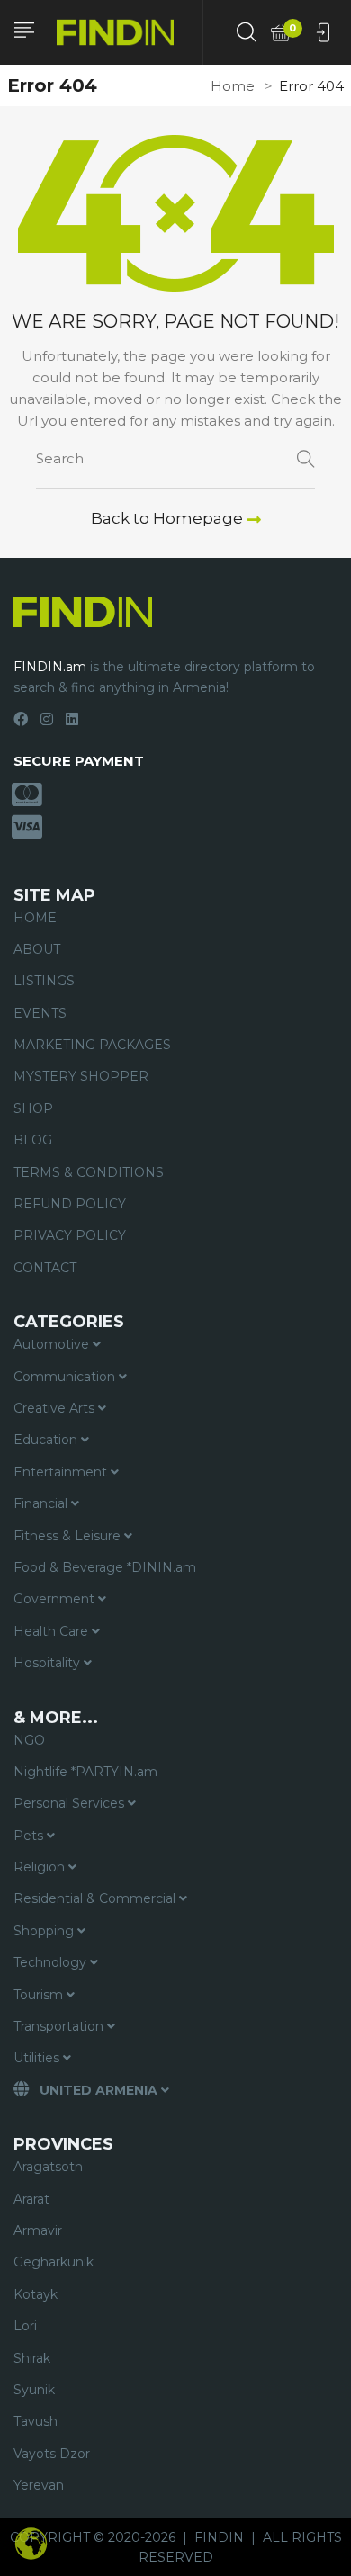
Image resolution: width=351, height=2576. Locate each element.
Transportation (60, 2026)
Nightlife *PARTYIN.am (85, 1772)
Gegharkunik (54, 2262)
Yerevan (39, 2485)
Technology (52, 1962)
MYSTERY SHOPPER (81, 1076)
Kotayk (36, 2294)
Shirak (32, 2358)
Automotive (53, 1344)
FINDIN (219, 2537)
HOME (35, 918)
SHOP (33, 1108)
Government (56, 1599)
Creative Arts (56, 1408)
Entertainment (62, 1472)
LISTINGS (44, 981)
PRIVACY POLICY (70, 1235)
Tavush (36, 2421)
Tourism (40, 1995)
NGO (29, 1740)
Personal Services (71, 1803)
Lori (25, 2326)
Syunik (34, 2390)
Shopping (45, 1931)
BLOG (33, 1140)
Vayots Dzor (52, 2454)
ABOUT (37, 949)
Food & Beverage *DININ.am (105, 1567)
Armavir (38, 2230)
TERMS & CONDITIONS (89, 1172)
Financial (42, 1503)
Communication (66, 1377)
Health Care (53, 1631)
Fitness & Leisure (69, 1536)
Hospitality (49, 1663)
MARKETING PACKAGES (92, 1045)
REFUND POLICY (70, 1204)
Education (47, 1440)
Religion (41, 1867)
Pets (30, 1836)
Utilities (38, 2058)
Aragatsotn (48, 2167)
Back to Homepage (167, 518)
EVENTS (40, 1013)
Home (233, 86)
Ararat (31, 2199)
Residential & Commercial (96, 1898)
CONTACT (45, 1268)
